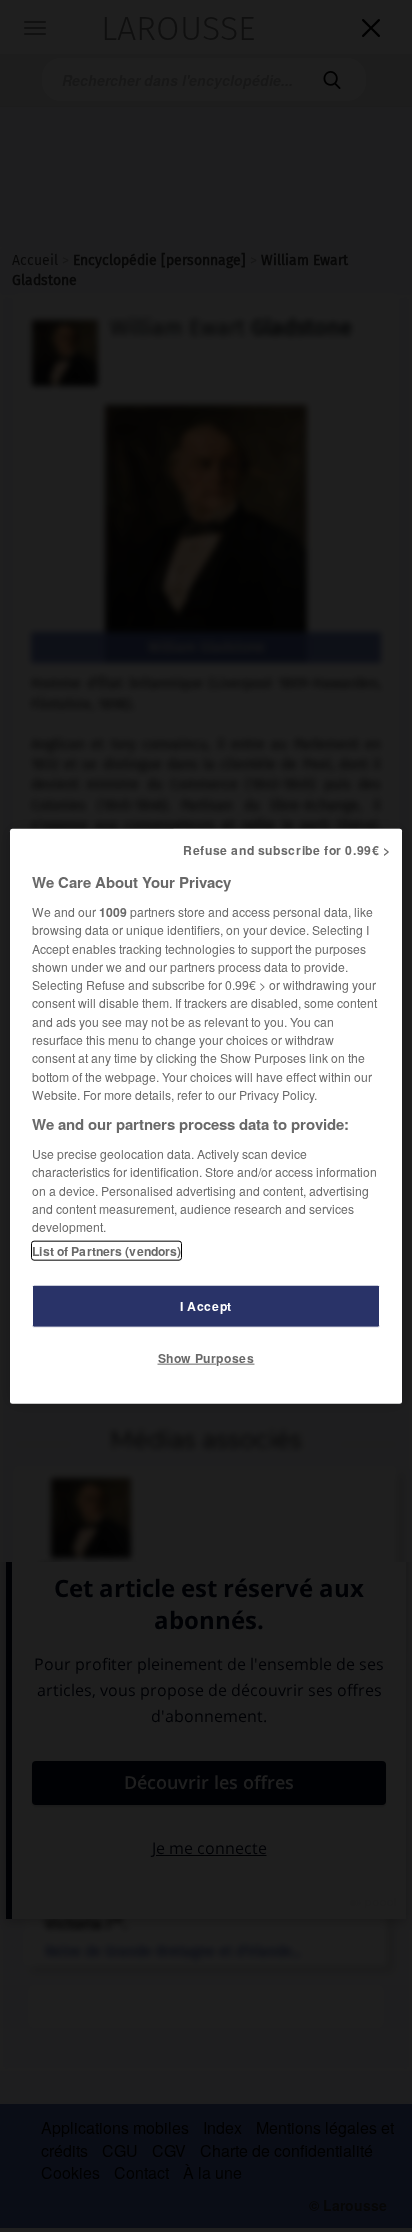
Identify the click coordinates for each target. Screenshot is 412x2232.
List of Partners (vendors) (106, 1250)
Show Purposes (206, 1357)
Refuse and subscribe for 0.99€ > (287, 850)
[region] (205, 1116)
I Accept (206, 1305)
